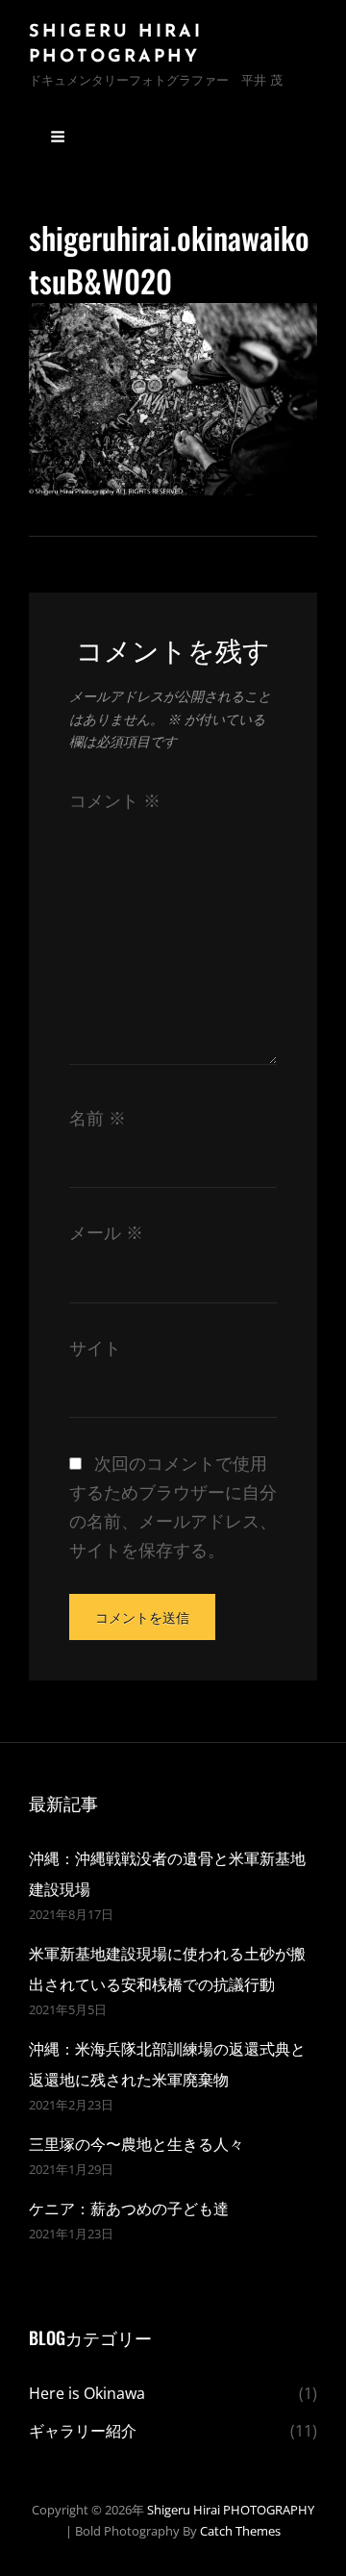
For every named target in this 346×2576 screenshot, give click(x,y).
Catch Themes (240, 2531)
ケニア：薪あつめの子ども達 (129, 2209)
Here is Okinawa (87, 2393)
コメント (115, 800)
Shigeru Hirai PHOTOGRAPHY (231, 2510)
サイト (95, 1348)
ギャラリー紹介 (83, 2431)
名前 (98, 1118)
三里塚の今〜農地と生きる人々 (136, 2144)
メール (106, 1232)
